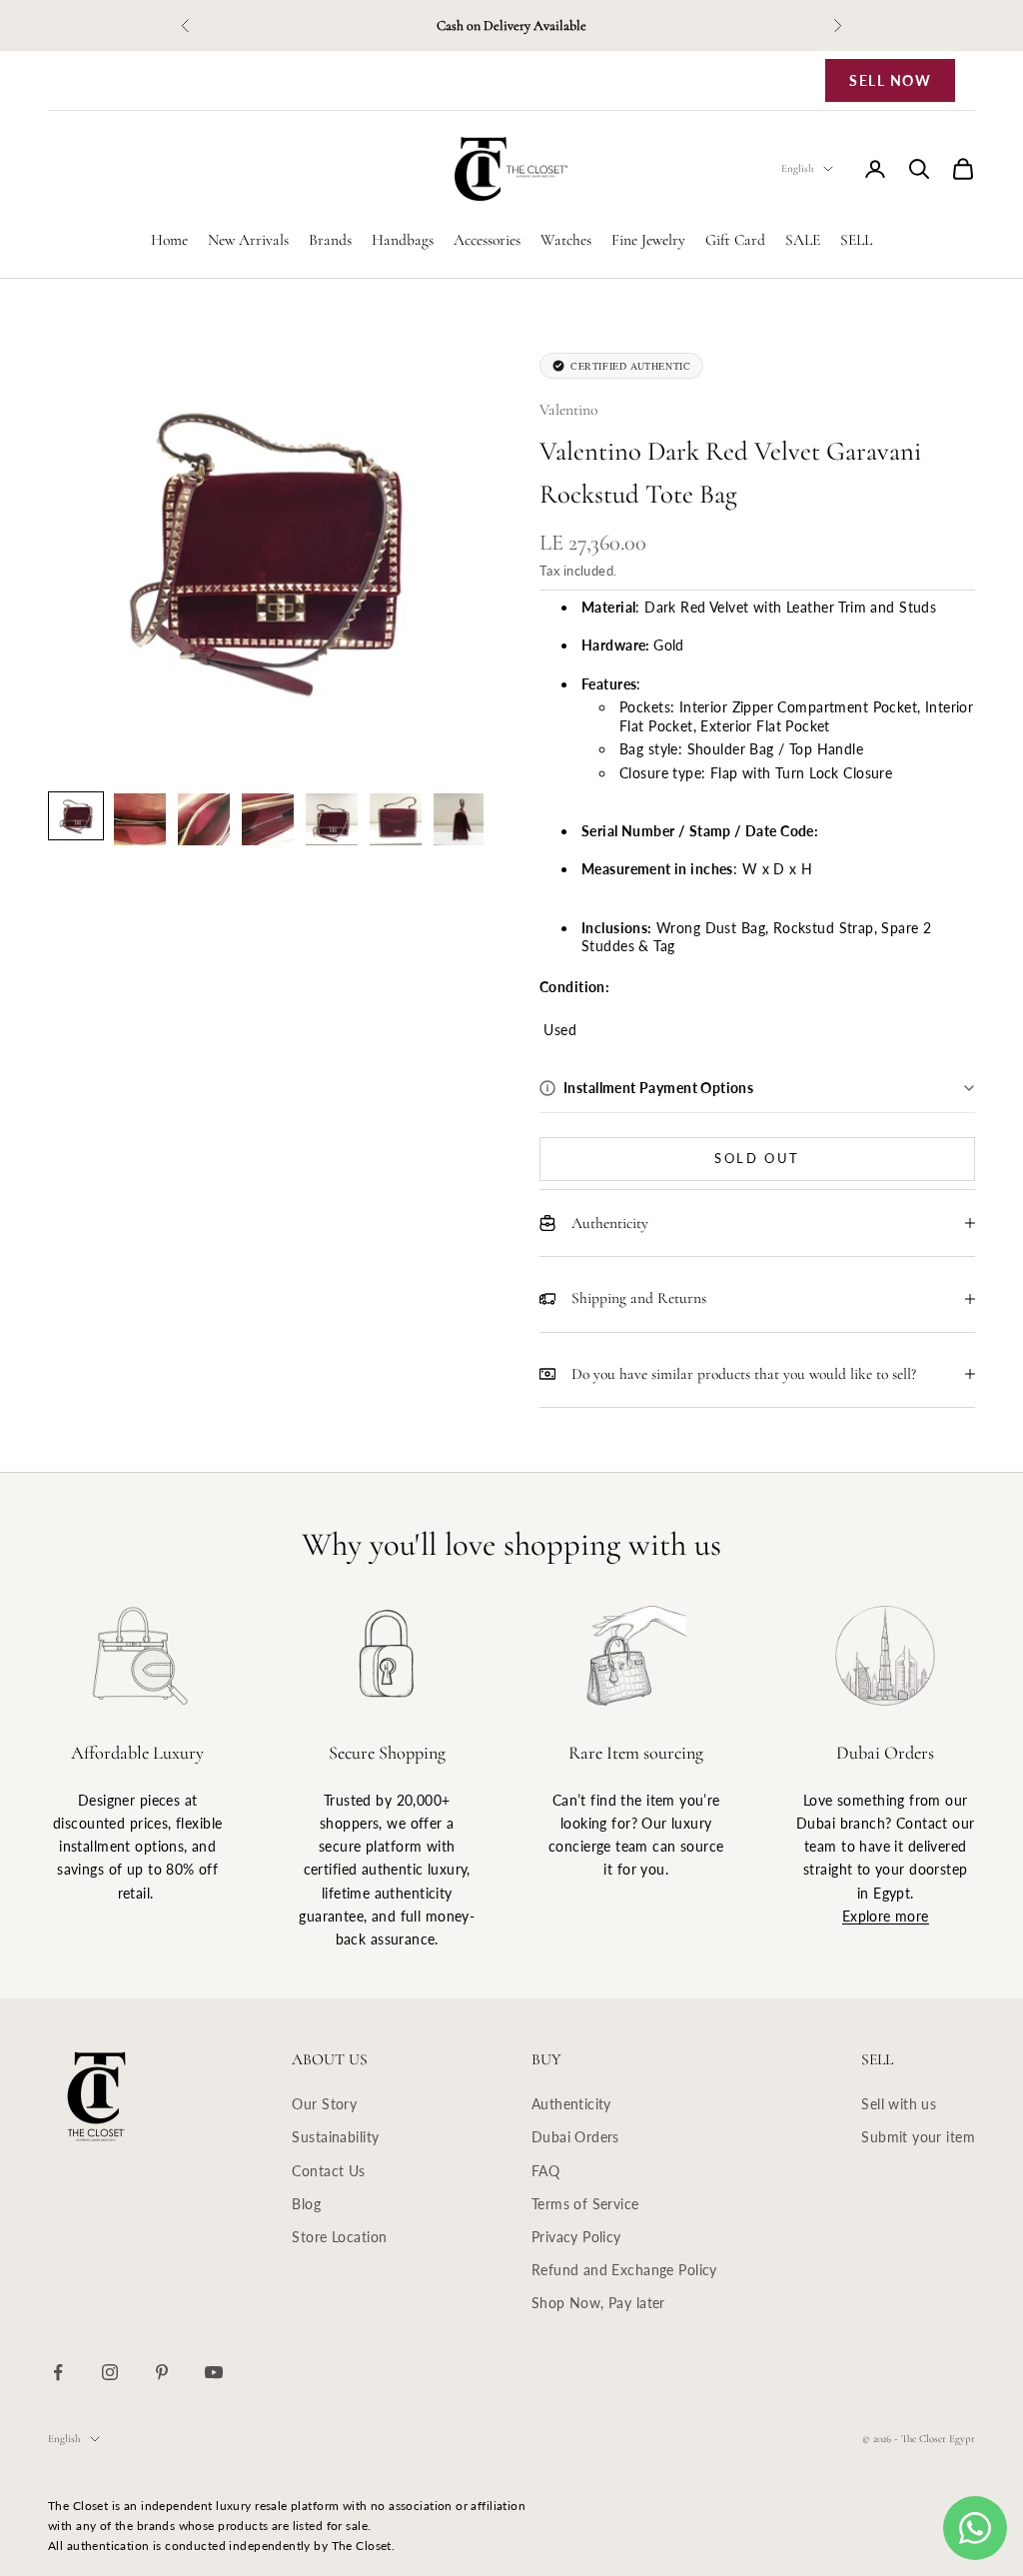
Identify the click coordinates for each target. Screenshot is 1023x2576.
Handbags (403, 240)
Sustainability (335, 2137)
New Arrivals (248, 240)
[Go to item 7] (460, 819)
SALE (803, 240)
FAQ (545, 2171)
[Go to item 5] (332, 819)
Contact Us (328, 2171)
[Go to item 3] (204, 819)
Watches (566, 240)
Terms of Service (585, 2204)
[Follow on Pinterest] (162, 2372)
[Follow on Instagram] (110, 2372)
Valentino (568, 410)
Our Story (324, 2104)
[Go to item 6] (396, 819)
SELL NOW (890, 80)
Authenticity (571, 2104)
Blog (306, 2204)
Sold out (757, 1158)
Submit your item (918, 2137)
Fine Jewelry (648, 240)
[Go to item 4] (268, 819)
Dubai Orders (575, 2137)
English (797, 168)
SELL (856, 240)
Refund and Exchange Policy (624, 2270)
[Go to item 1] (76, 816)
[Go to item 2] (140, 819)
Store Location (339, 2237)
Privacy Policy (576, 2237)
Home (169, 240)
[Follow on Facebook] (58, 2372)
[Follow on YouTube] (214, 2372)
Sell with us (899, 2104)
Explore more (886, 1916)
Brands (330, 240)
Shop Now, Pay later (598, 2303)
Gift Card (735, 240)
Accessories (487, 240)
